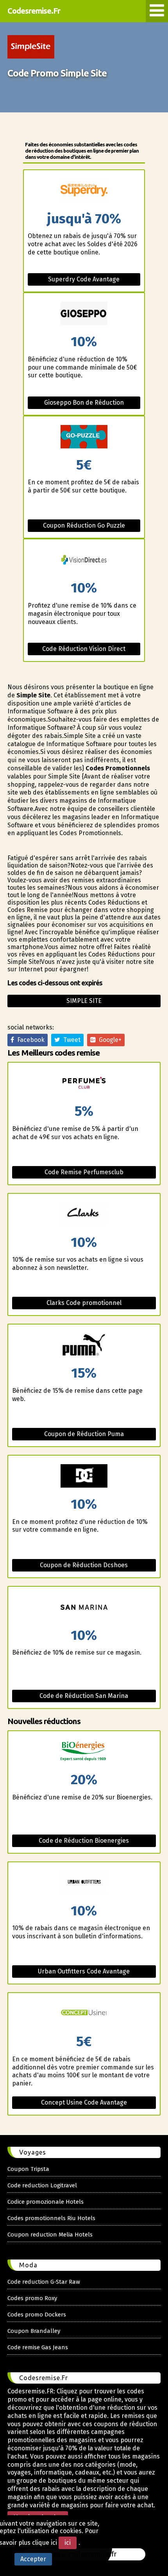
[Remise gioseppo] (84, 314)
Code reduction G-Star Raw (44, 2282)
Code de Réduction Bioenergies (84, 1841)
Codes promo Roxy (32, 2298)
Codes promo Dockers (37, 2315)
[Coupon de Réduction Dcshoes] (84, 1476)
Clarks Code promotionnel (84, 1303)
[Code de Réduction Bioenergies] (84, 1752)
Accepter (33, 2559)
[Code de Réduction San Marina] (84, 1608)
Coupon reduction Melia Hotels (50, 2235)
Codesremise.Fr (34, 11)
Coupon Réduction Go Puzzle (84, 525)
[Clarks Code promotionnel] (84, 1215)
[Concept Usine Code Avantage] (84, 2014)
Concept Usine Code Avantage (84, 2102)
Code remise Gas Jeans (38, 2347)
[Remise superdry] (84, 191)
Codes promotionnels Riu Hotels (51, 2218)
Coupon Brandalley (34, 2331)
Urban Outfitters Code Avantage (84, 1971)
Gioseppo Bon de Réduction (84, 403)
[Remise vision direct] (84, 560)
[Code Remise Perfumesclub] (84, 1084)
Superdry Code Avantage (84, 279)
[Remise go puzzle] (84, 437)
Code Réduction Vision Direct (84, 649)
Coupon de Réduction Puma (84, 1434)
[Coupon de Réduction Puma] (84, 1345)
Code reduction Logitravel (42, 2185)
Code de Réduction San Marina (84, 1696)
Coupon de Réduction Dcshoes (84, 1565)
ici (68, 2543)
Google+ (109, 1040)
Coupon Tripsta (28, 2169)
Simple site (84, 1001)
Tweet (70, 1040)
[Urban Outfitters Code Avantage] (84, 1883)
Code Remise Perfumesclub (84, 1172)
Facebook (29, 1040)
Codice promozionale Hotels (46, 2202)
